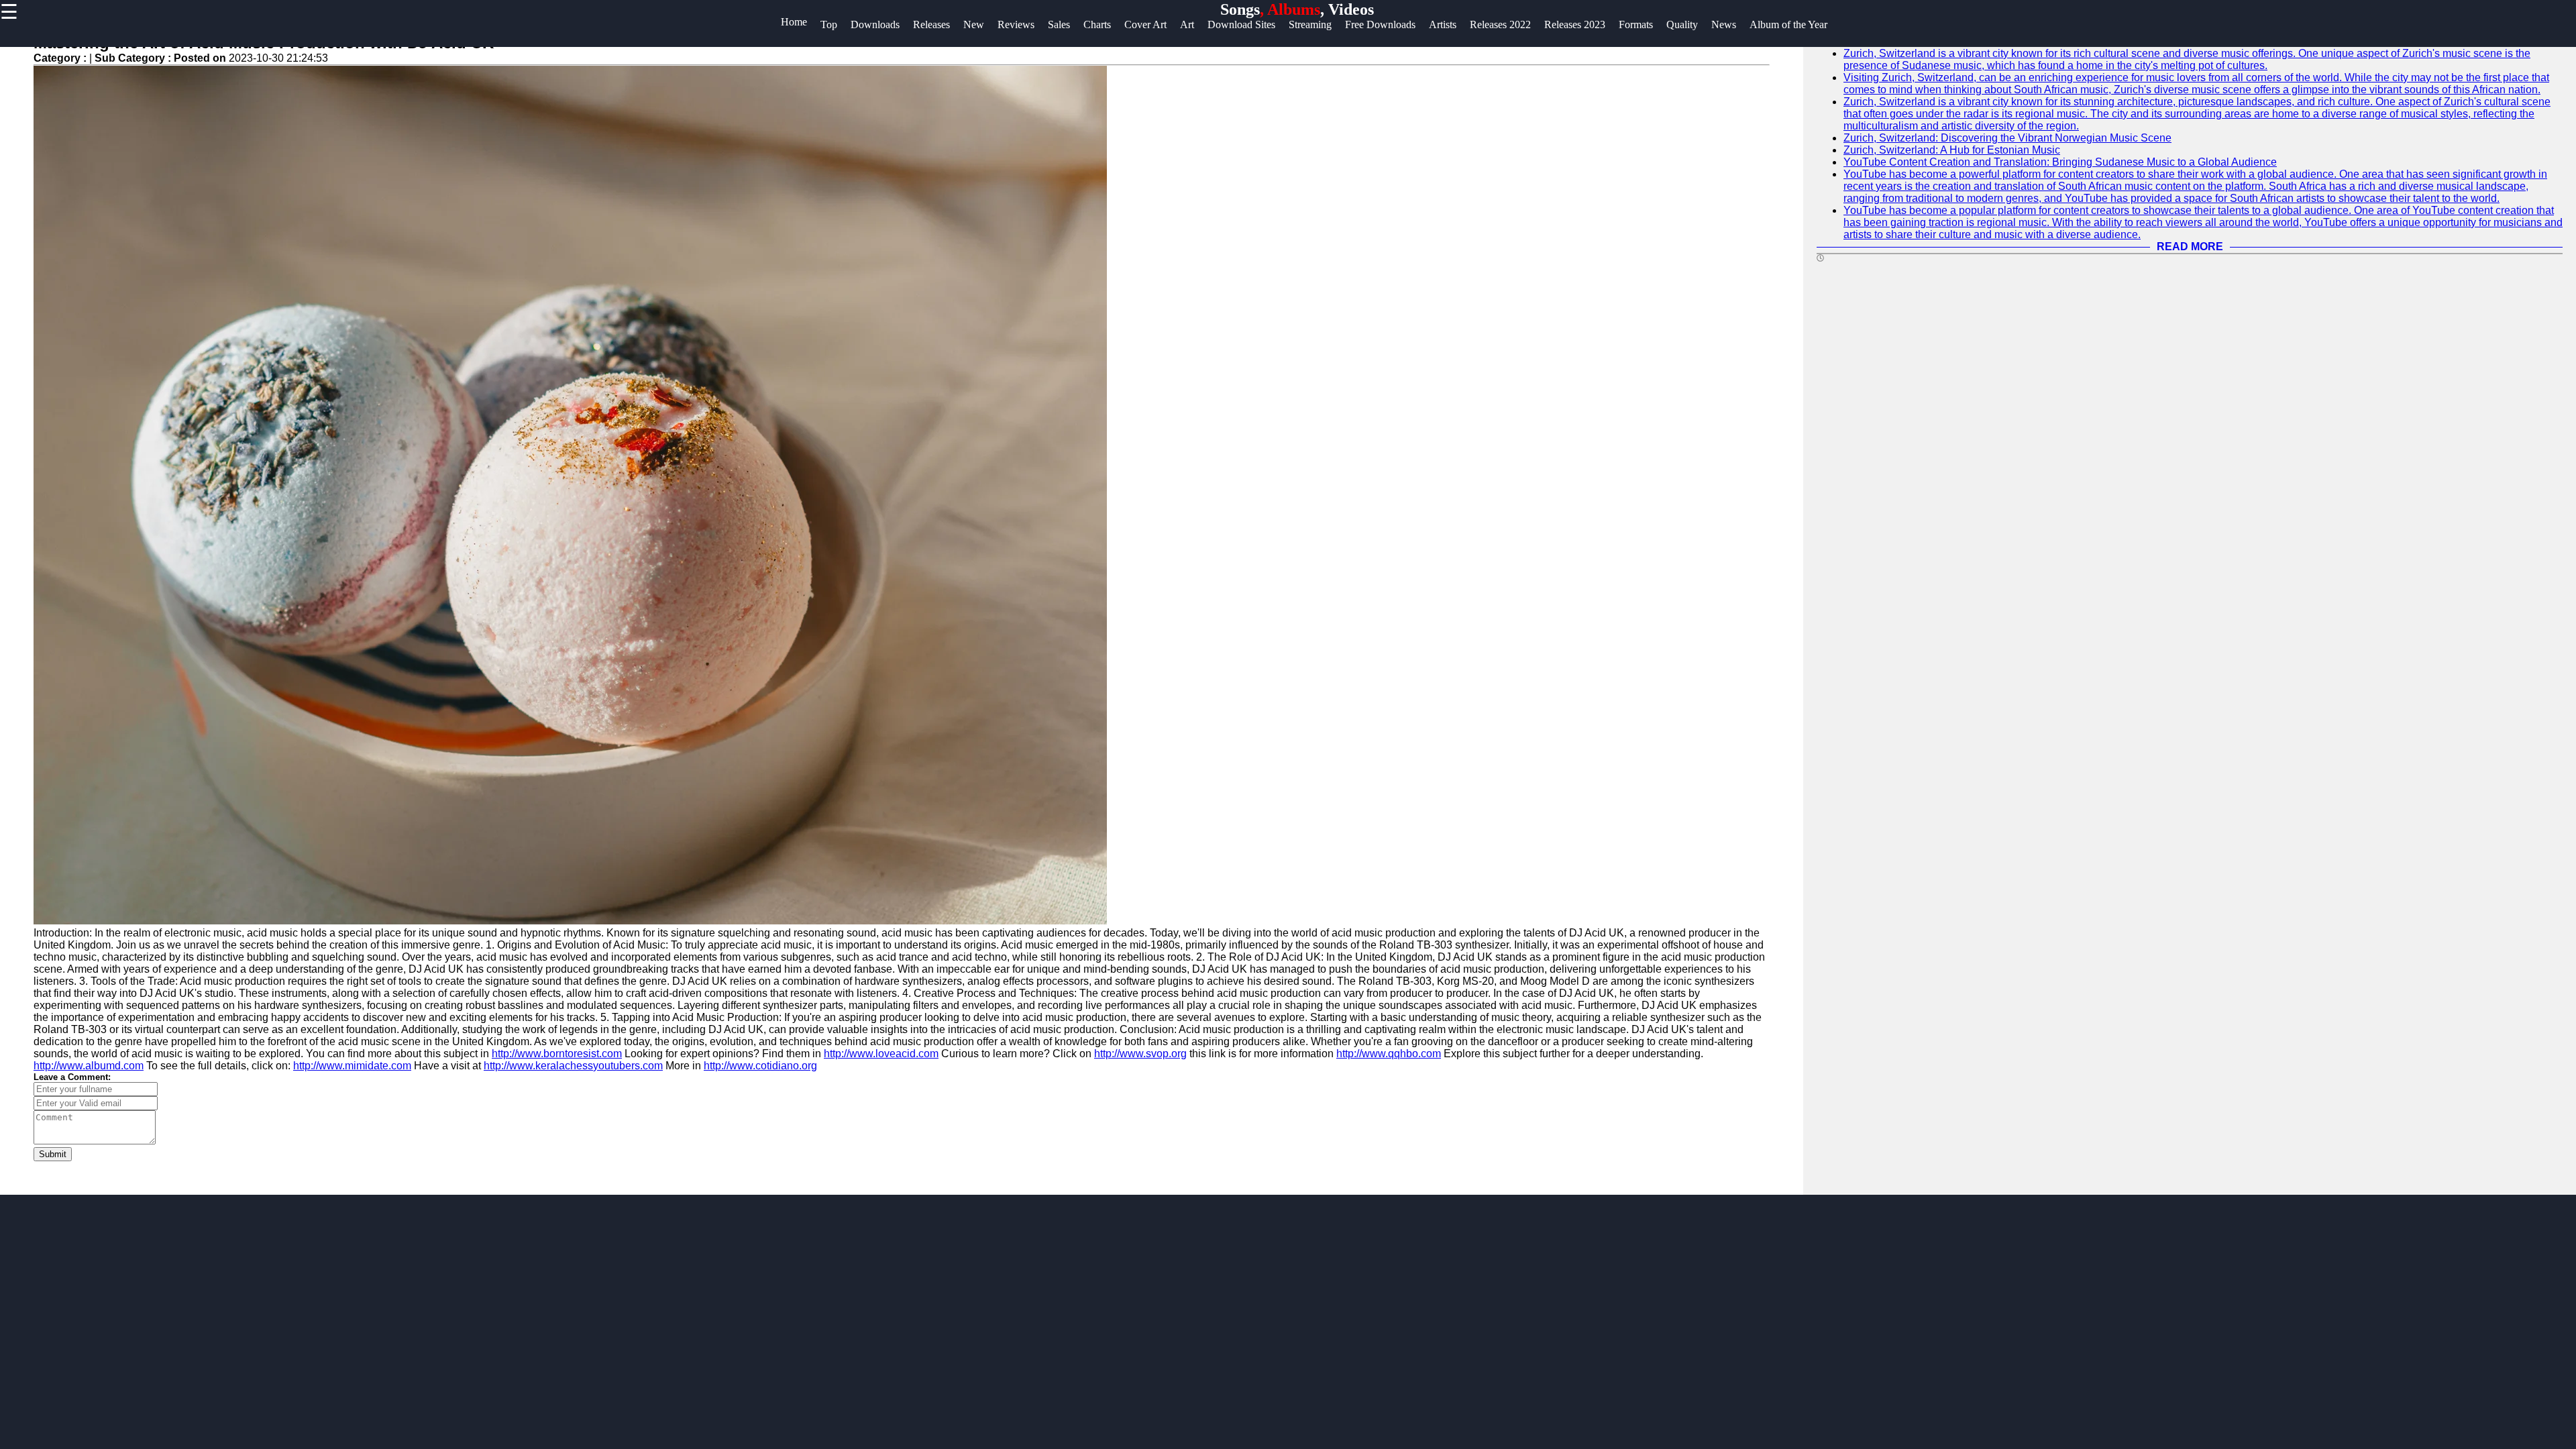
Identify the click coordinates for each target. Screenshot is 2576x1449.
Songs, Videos (1297, 9)
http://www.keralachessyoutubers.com (573, 1066)
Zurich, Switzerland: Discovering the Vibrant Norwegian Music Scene (2007, 138)
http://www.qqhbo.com (1389, 1054)
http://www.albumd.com (89, 1066)
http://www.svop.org (1140, 1054)
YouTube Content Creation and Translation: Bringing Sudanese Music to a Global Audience (2060, 162)
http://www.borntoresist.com (557, 1054)
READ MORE (2190, 247)
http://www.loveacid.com (881, 1054)
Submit (53, 1154)
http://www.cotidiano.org (760, 1066)
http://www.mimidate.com (352, 1066)
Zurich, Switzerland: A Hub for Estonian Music (1952, 150)
